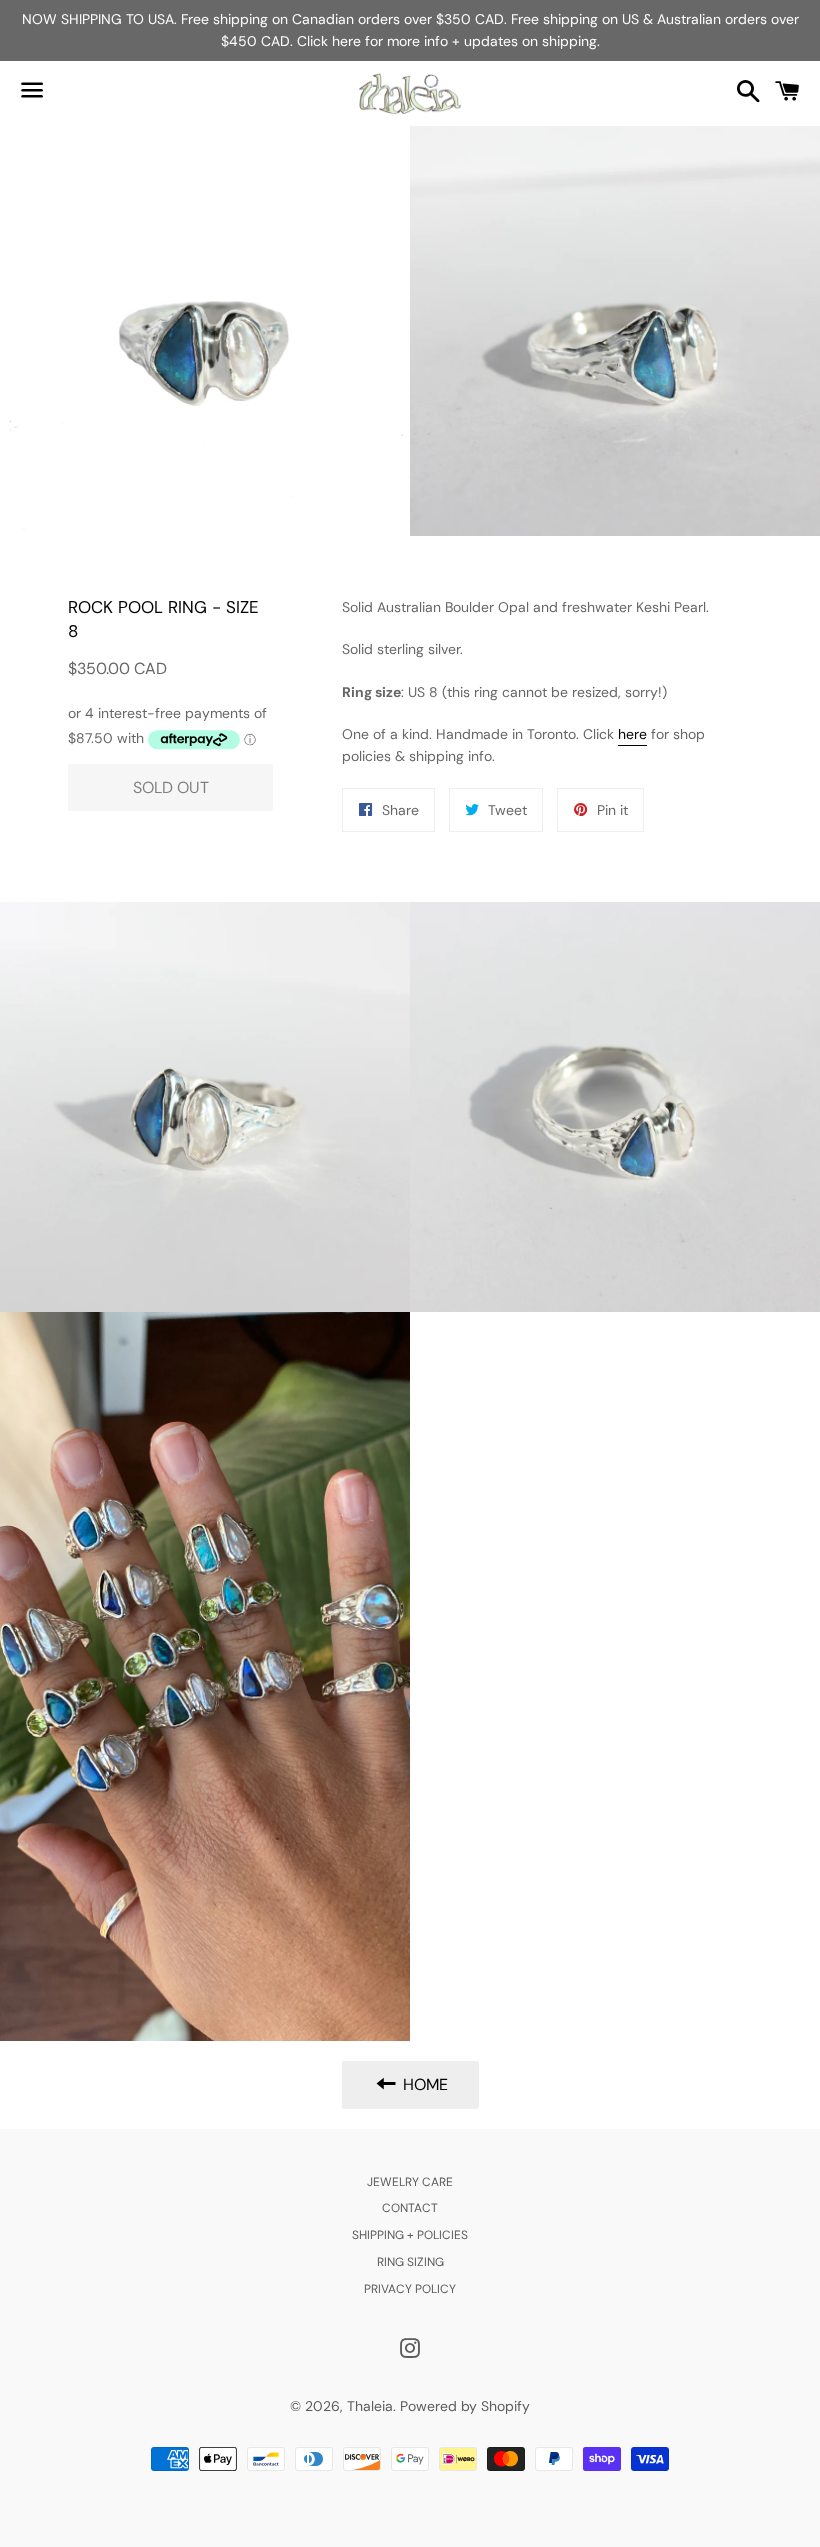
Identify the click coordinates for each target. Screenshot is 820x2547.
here (632, 734)
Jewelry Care (410, 2182)
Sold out (171, 787)
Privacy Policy (410, 2289)
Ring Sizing (410, 2262)
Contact (410, 2208)
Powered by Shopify (465, 2406)
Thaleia (370, 2406)
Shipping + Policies (410, 2235)
